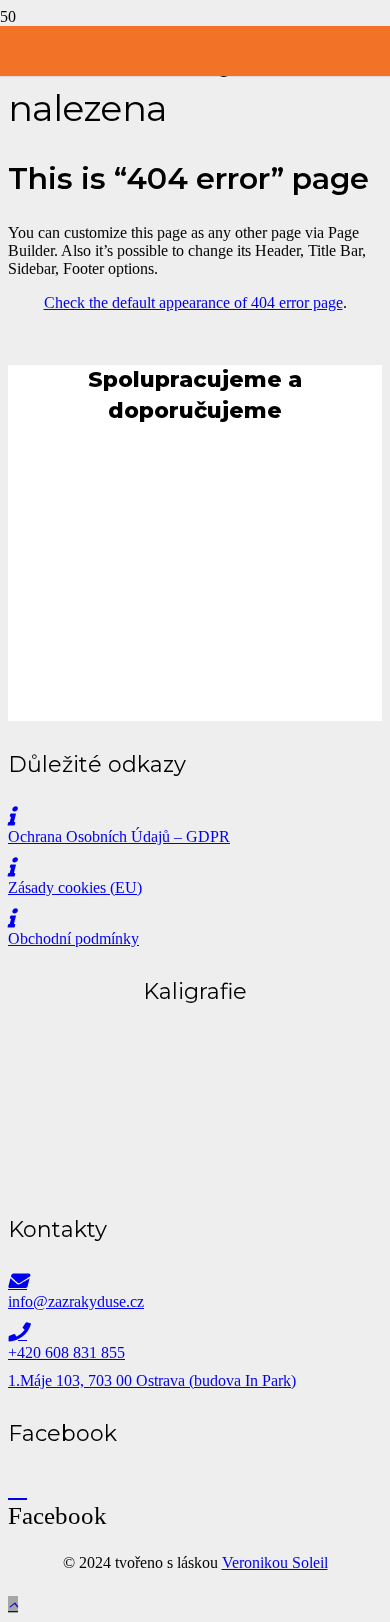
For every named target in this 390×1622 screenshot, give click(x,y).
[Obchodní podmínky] (195, 918)
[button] (13, 1604)
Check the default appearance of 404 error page (193, 302)
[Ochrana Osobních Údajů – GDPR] (195, 816)
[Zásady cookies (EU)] (195, 867)
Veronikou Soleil (275, 1562)
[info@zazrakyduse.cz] (195, 1281)
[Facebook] (17, 1487)
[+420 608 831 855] (195, 1332)
